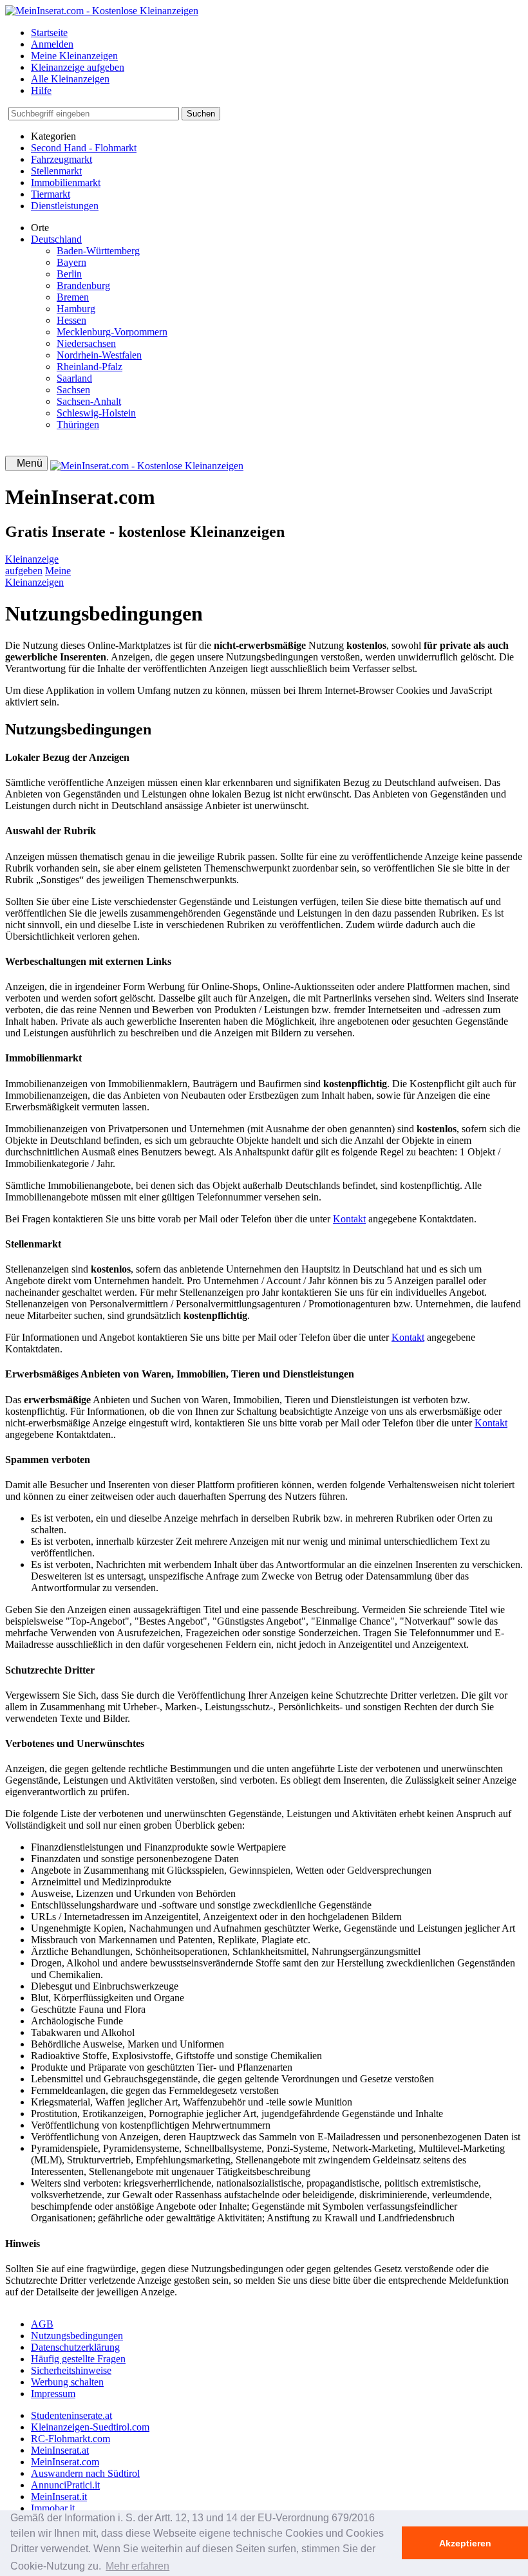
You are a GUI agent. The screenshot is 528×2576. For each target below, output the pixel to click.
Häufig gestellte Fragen (78, 2359)
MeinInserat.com (65, 2462)
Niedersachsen (86, 343)
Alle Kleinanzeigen (70, 79)
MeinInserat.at (60, 2450)
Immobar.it (53, 2508)
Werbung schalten (67, 2382)
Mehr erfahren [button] (137, 2566)
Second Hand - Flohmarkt (84, 148)
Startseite (49, 33)
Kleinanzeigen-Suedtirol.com (90, 2427)
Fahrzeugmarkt (61, 159)
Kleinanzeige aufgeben (78, 67)
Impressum (53, 2394)
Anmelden (52, 44)
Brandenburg (83, 285)
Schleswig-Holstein (96, 413)
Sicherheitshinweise (71, 2370)
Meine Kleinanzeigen (74, 56)
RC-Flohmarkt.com (71, 2439)
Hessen (71, 320)
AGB (42, 2324)
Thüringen (78, 425)
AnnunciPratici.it (65, 2485)
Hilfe (41, 90)
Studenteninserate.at (71, 2415)
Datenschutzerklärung (75, 2347)
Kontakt (349, 1219)
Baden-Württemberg (98, 251)
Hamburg (76, 309)
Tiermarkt (51, 194)
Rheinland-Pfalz (90, 367)
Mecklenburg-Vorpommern (112, 332)
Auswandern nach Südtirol (85, 2473)
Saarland (74, 378)
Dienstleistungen (65, 206)
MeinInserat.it (59, 2497)
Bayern (71, 262)
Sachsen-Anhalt (89, 401)
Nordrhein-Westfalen (99, 355)
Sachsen (73, 390)
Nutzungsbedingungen (77, 2336)
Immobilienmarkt (66, 182)
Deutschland (56, 239)
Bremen (73, 297)
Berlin (69, 274)
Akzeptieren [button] (465, 2543)
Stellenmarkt (56, 171)
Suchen (201, 114)
